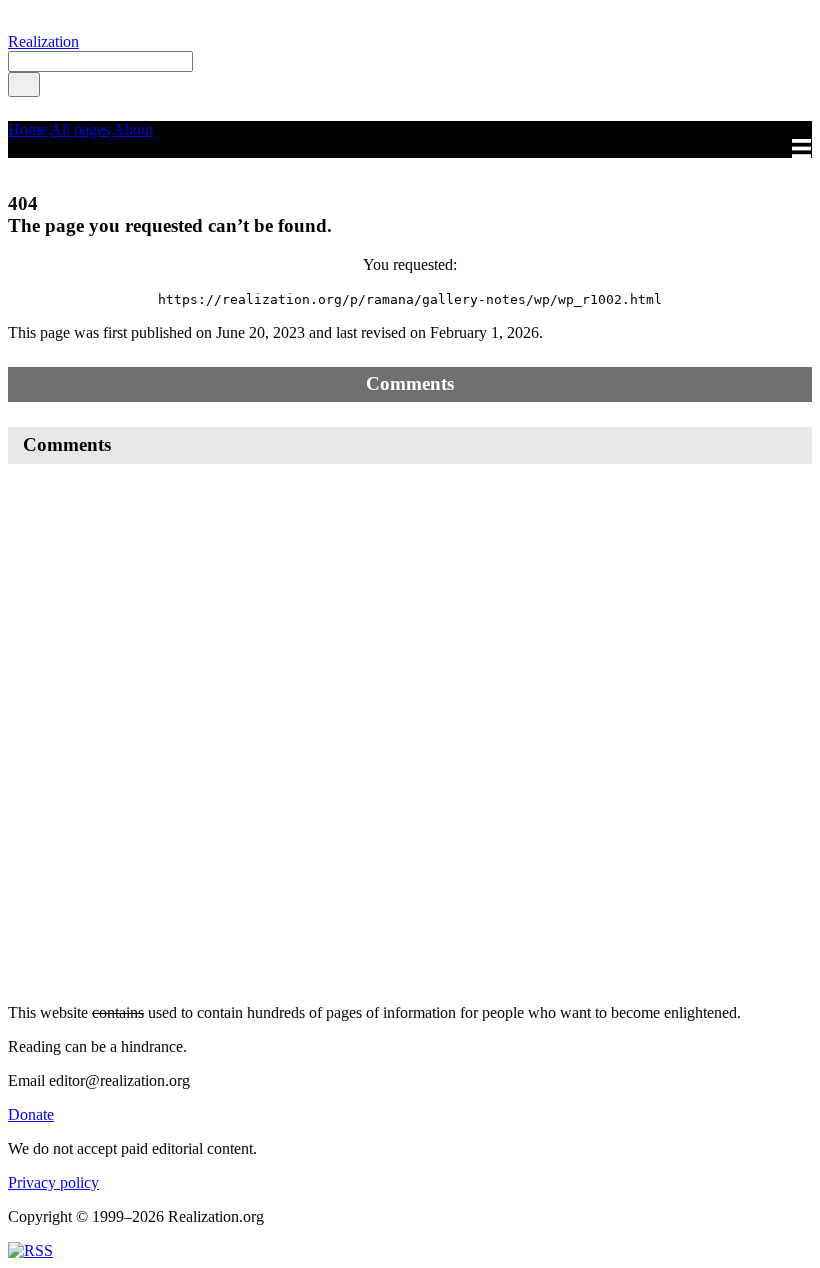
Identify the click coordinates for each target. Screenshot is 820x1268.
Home (27, 129)
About (133, 129)
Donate (31, 1114)
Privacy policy (53, 1182)
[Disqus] (410, 734)
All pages (80, 129)
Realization (43, 41)
